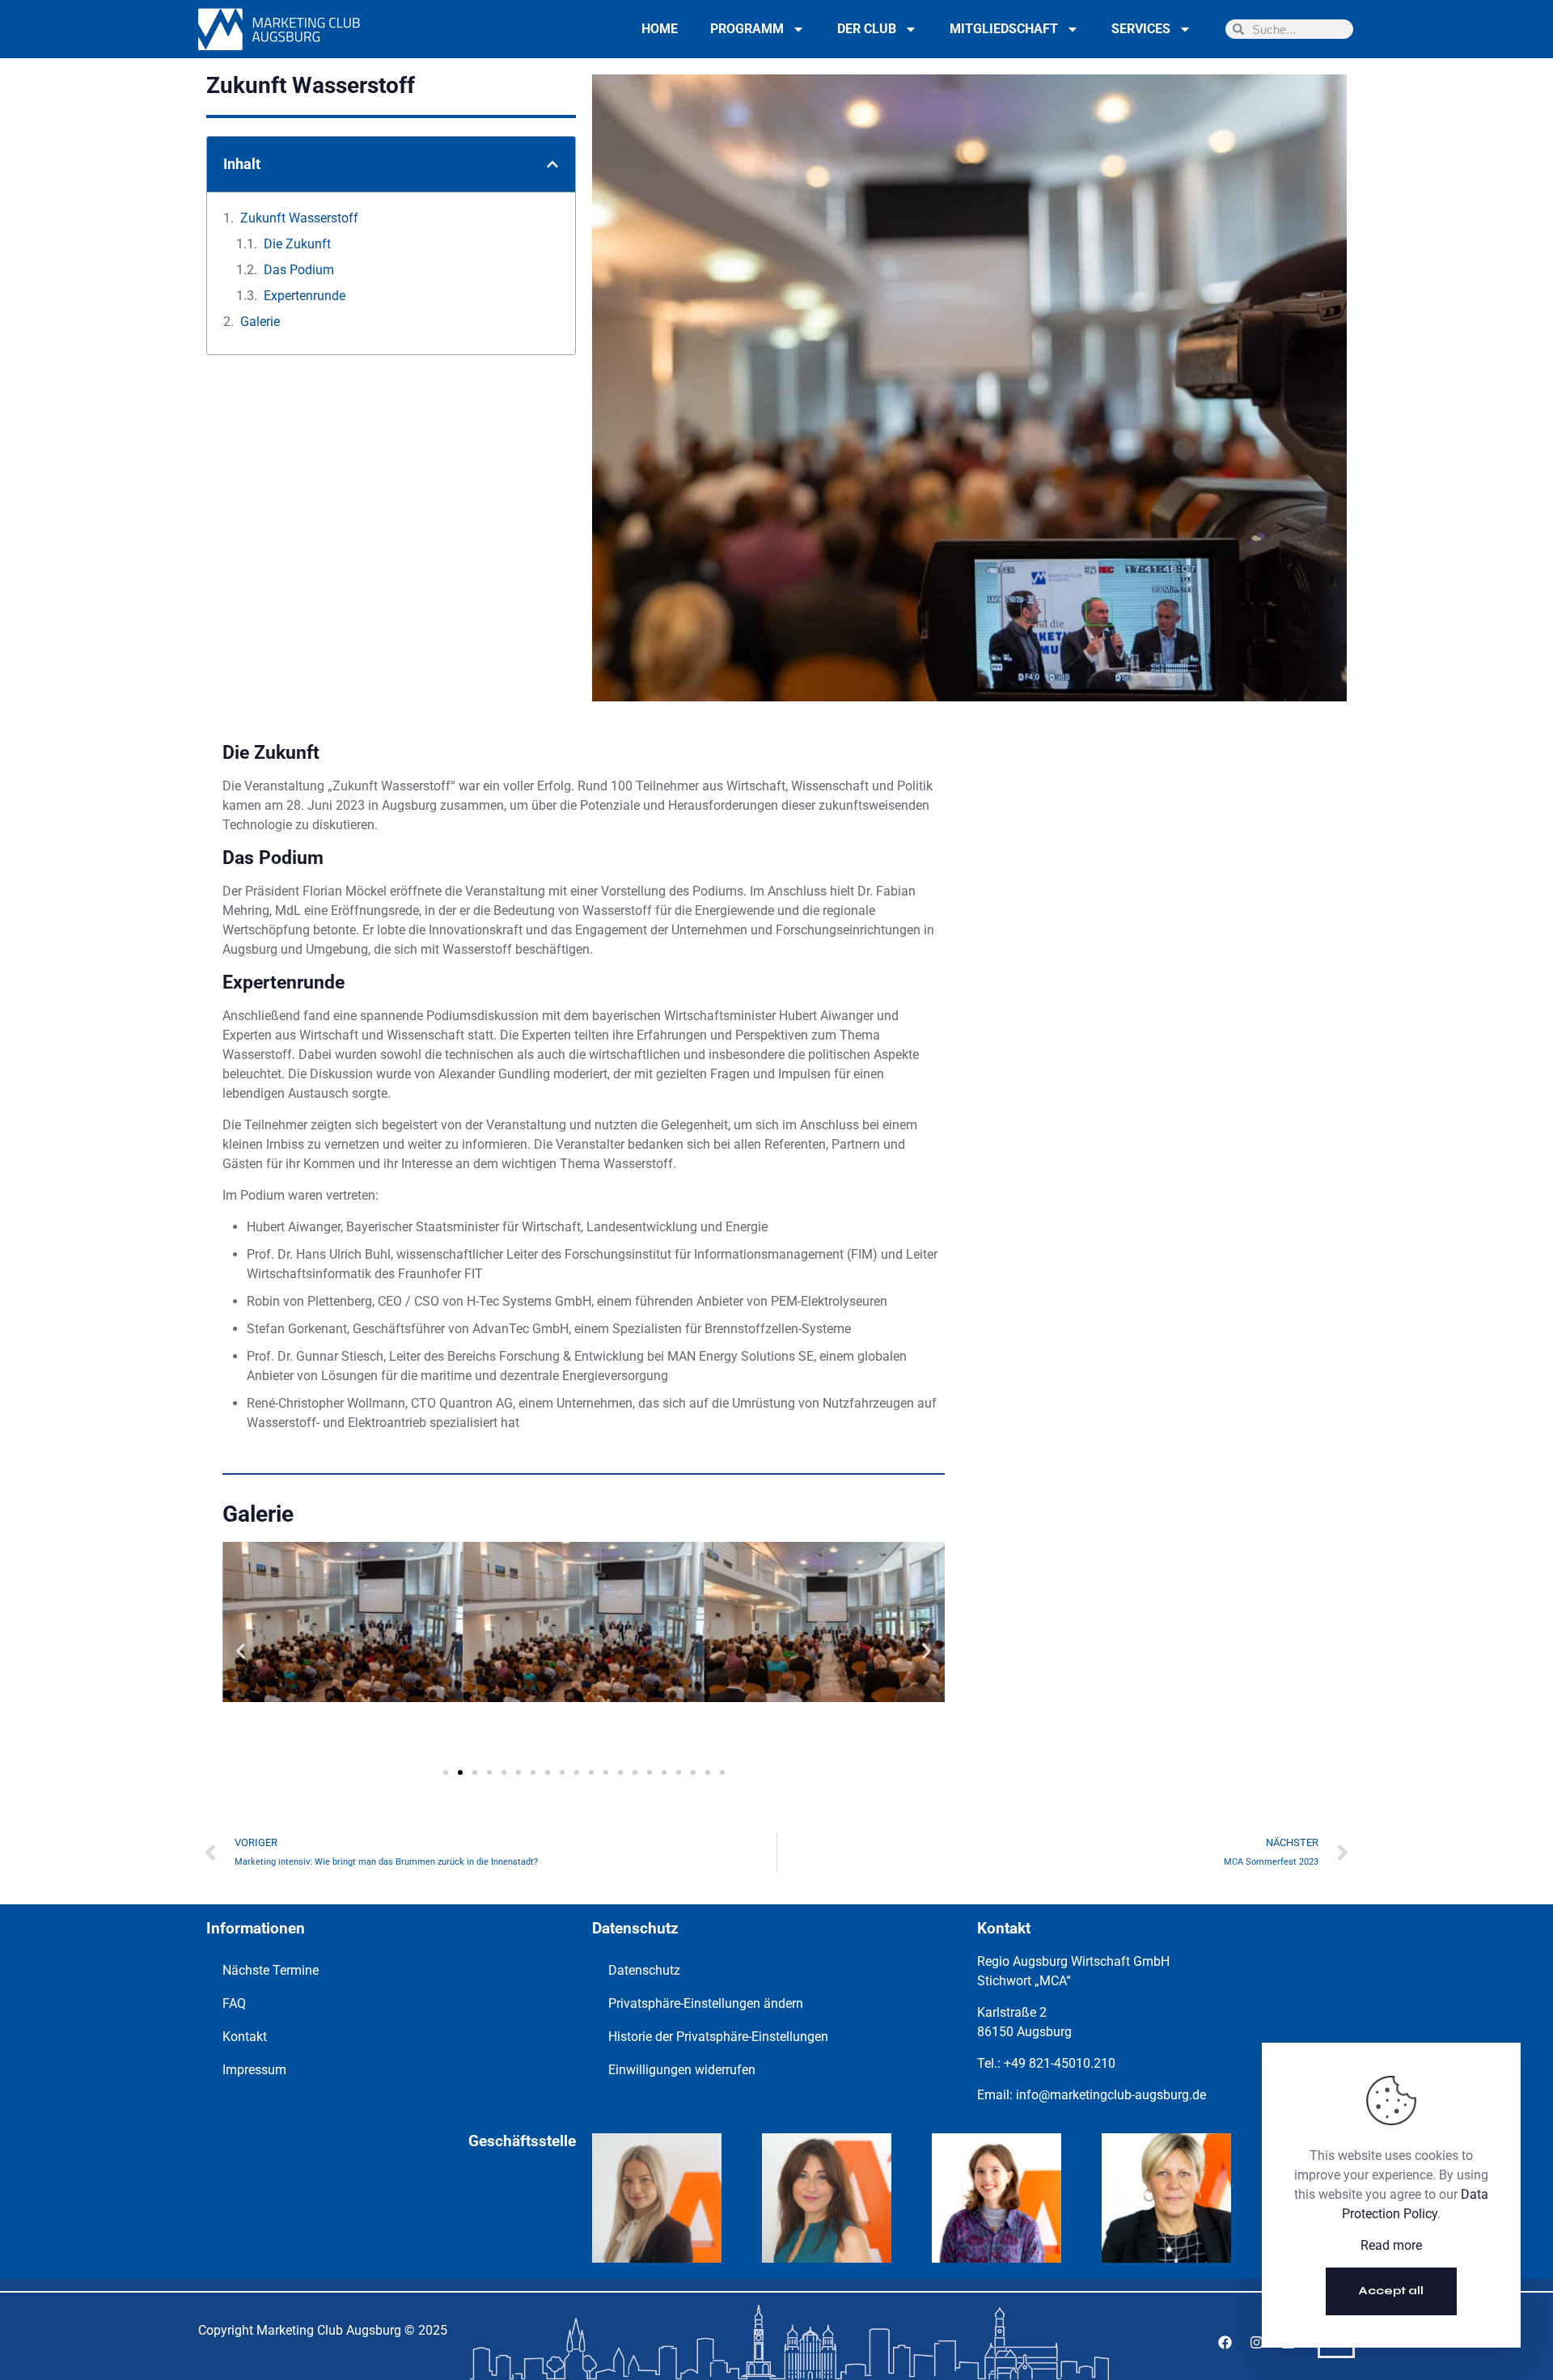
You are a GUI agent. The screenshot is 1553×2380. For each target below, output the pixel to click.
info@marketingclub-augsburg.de (1111, 2095)
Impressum (254, 2070)
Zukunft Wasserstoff (299, 218)
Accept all (1391, 2291)
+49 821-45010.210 (1060, 2063)
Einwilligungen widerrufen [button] (682, 2070)
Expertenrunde (305, 296)
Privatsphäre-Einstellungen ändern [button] (706, 2003)
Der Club (867, 29)
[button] (552, 164)
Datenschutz (644, 1970)
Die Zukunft (297, 244)
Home (660, 29)
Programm (747, 29)
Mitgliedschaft (1004, 29)
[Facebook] (1225, 2342)
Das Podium (299, 270)
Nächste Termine (271, 1970)
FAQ (234, 2003)
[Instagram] (1256, 2342)
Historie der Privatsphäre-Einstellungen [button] (718, 2037)
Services (1141, 29)
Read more (1391, 2245)
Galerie (260, 322)
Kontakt (245, 2037)
